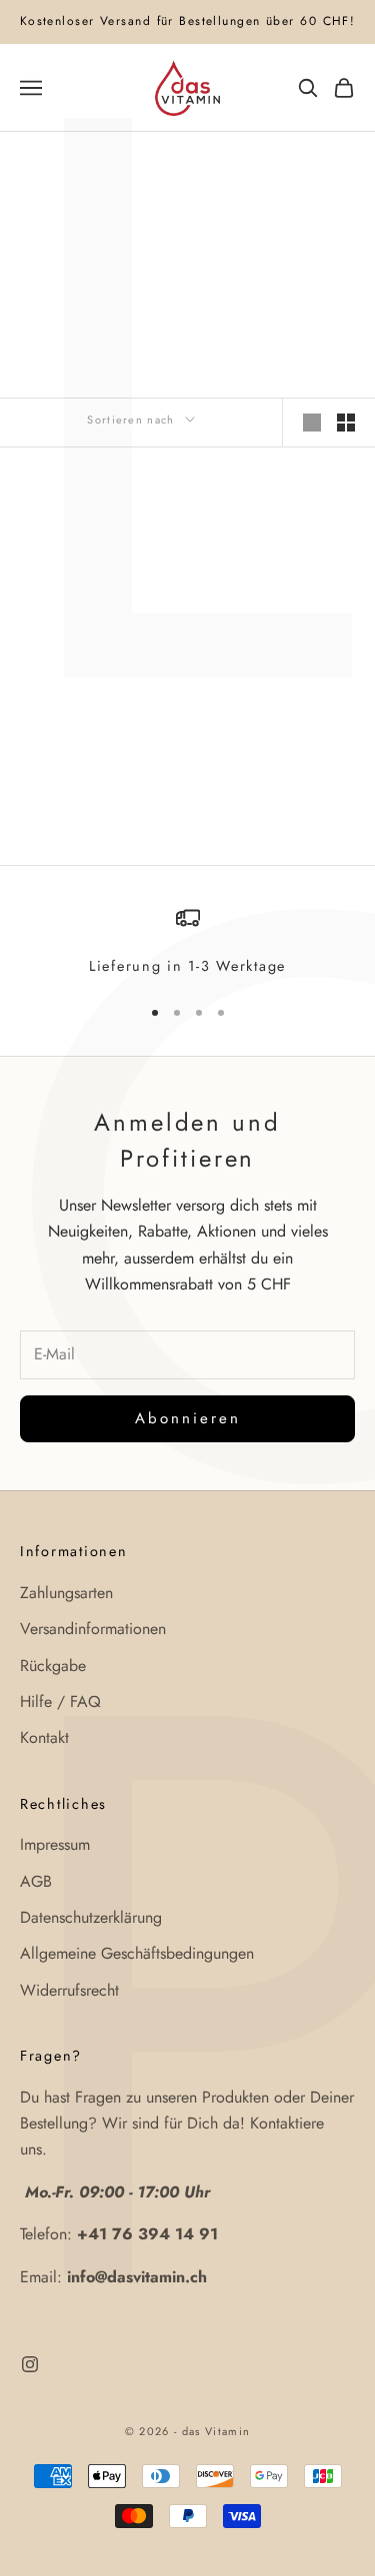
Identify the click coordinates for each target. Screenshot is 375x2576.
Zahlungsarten (66, 1593)
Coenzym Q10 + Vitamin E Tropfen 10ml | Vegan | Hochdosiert (96, 711)
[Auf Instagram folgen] (30, 2364)
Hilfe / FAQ (60, 1702)
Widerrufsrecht (69, 1990)
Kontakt (44, 1737)
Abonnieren (188, 1418)
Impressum (55, 1844)
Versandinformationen (93, 1629)
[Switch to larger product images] (312, 423)
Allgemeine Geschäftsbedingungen (137, 1953)
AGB (36, 1881)
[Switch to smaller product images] (346, 423)
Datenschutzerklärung (91, 1917)
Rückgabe (53, 1666)
